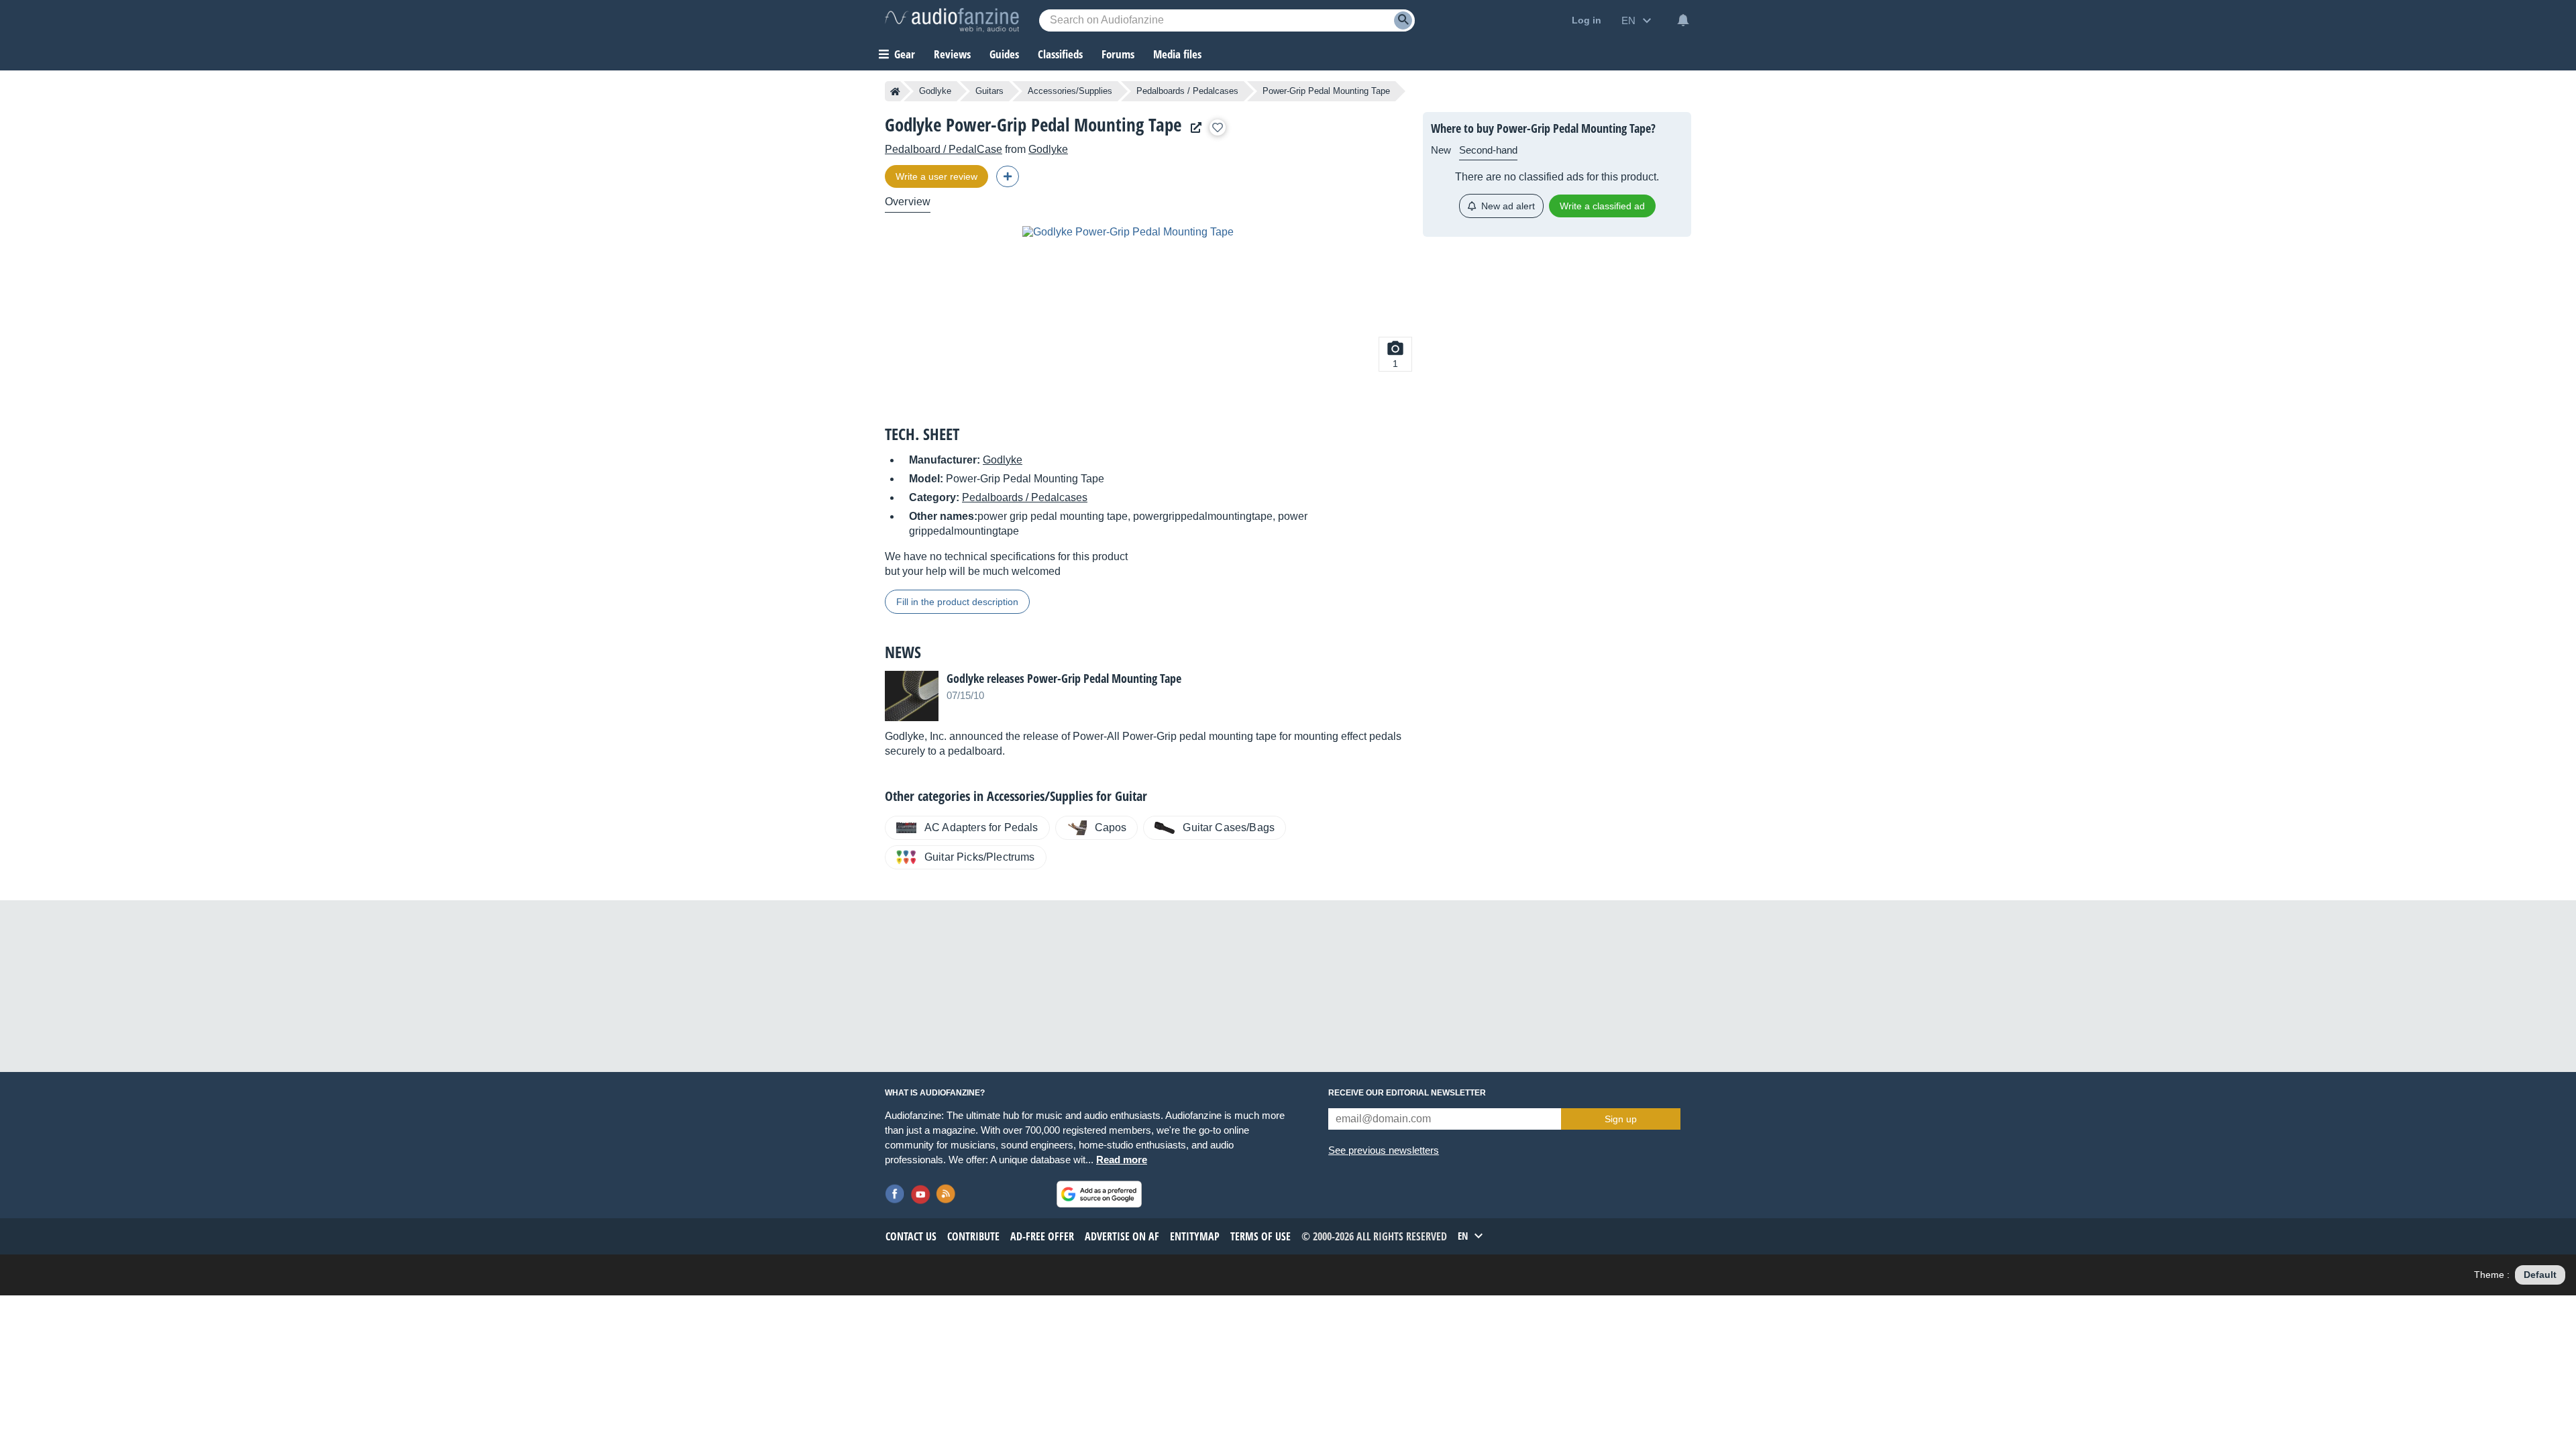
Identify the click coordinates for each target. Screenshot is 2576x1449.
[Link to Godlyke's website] (1193, 128)
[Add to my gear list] (1218, 127)
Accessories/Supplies (1070, 91)
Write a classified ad (1602, 206)
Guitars (989, 91)
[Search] (1403, 20)
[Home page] (895, 91)
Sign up (1621, 1119)
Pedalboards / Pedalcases (1187, 91)
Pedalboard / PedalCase (944, 149)
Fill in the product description (957, 602)
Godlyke (935, 91)
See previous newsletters (1384, 1150)
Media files (1177, 54)
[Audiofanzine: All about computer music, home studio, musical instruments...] (952, 20)
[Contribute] (1008, 176)
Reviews (952, 54)
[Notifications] (1683, 20)
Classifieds (1060, 54)
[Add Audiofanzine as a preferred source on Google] (1099, 1194)
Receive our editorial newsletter (1407, 1093)
